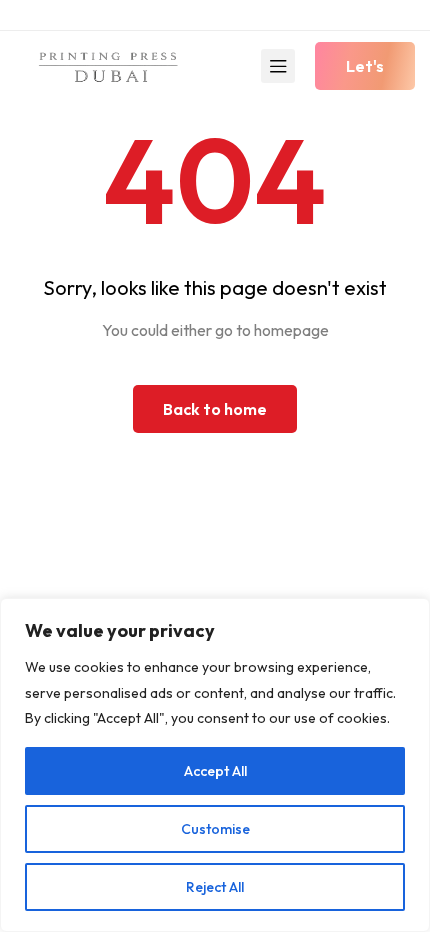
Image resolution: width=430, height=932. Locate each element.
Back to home (215, 409)
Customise (215, 829)
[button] (365, 66)
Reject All (215, 887)
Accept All (215, 771)
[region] (215, 765)
